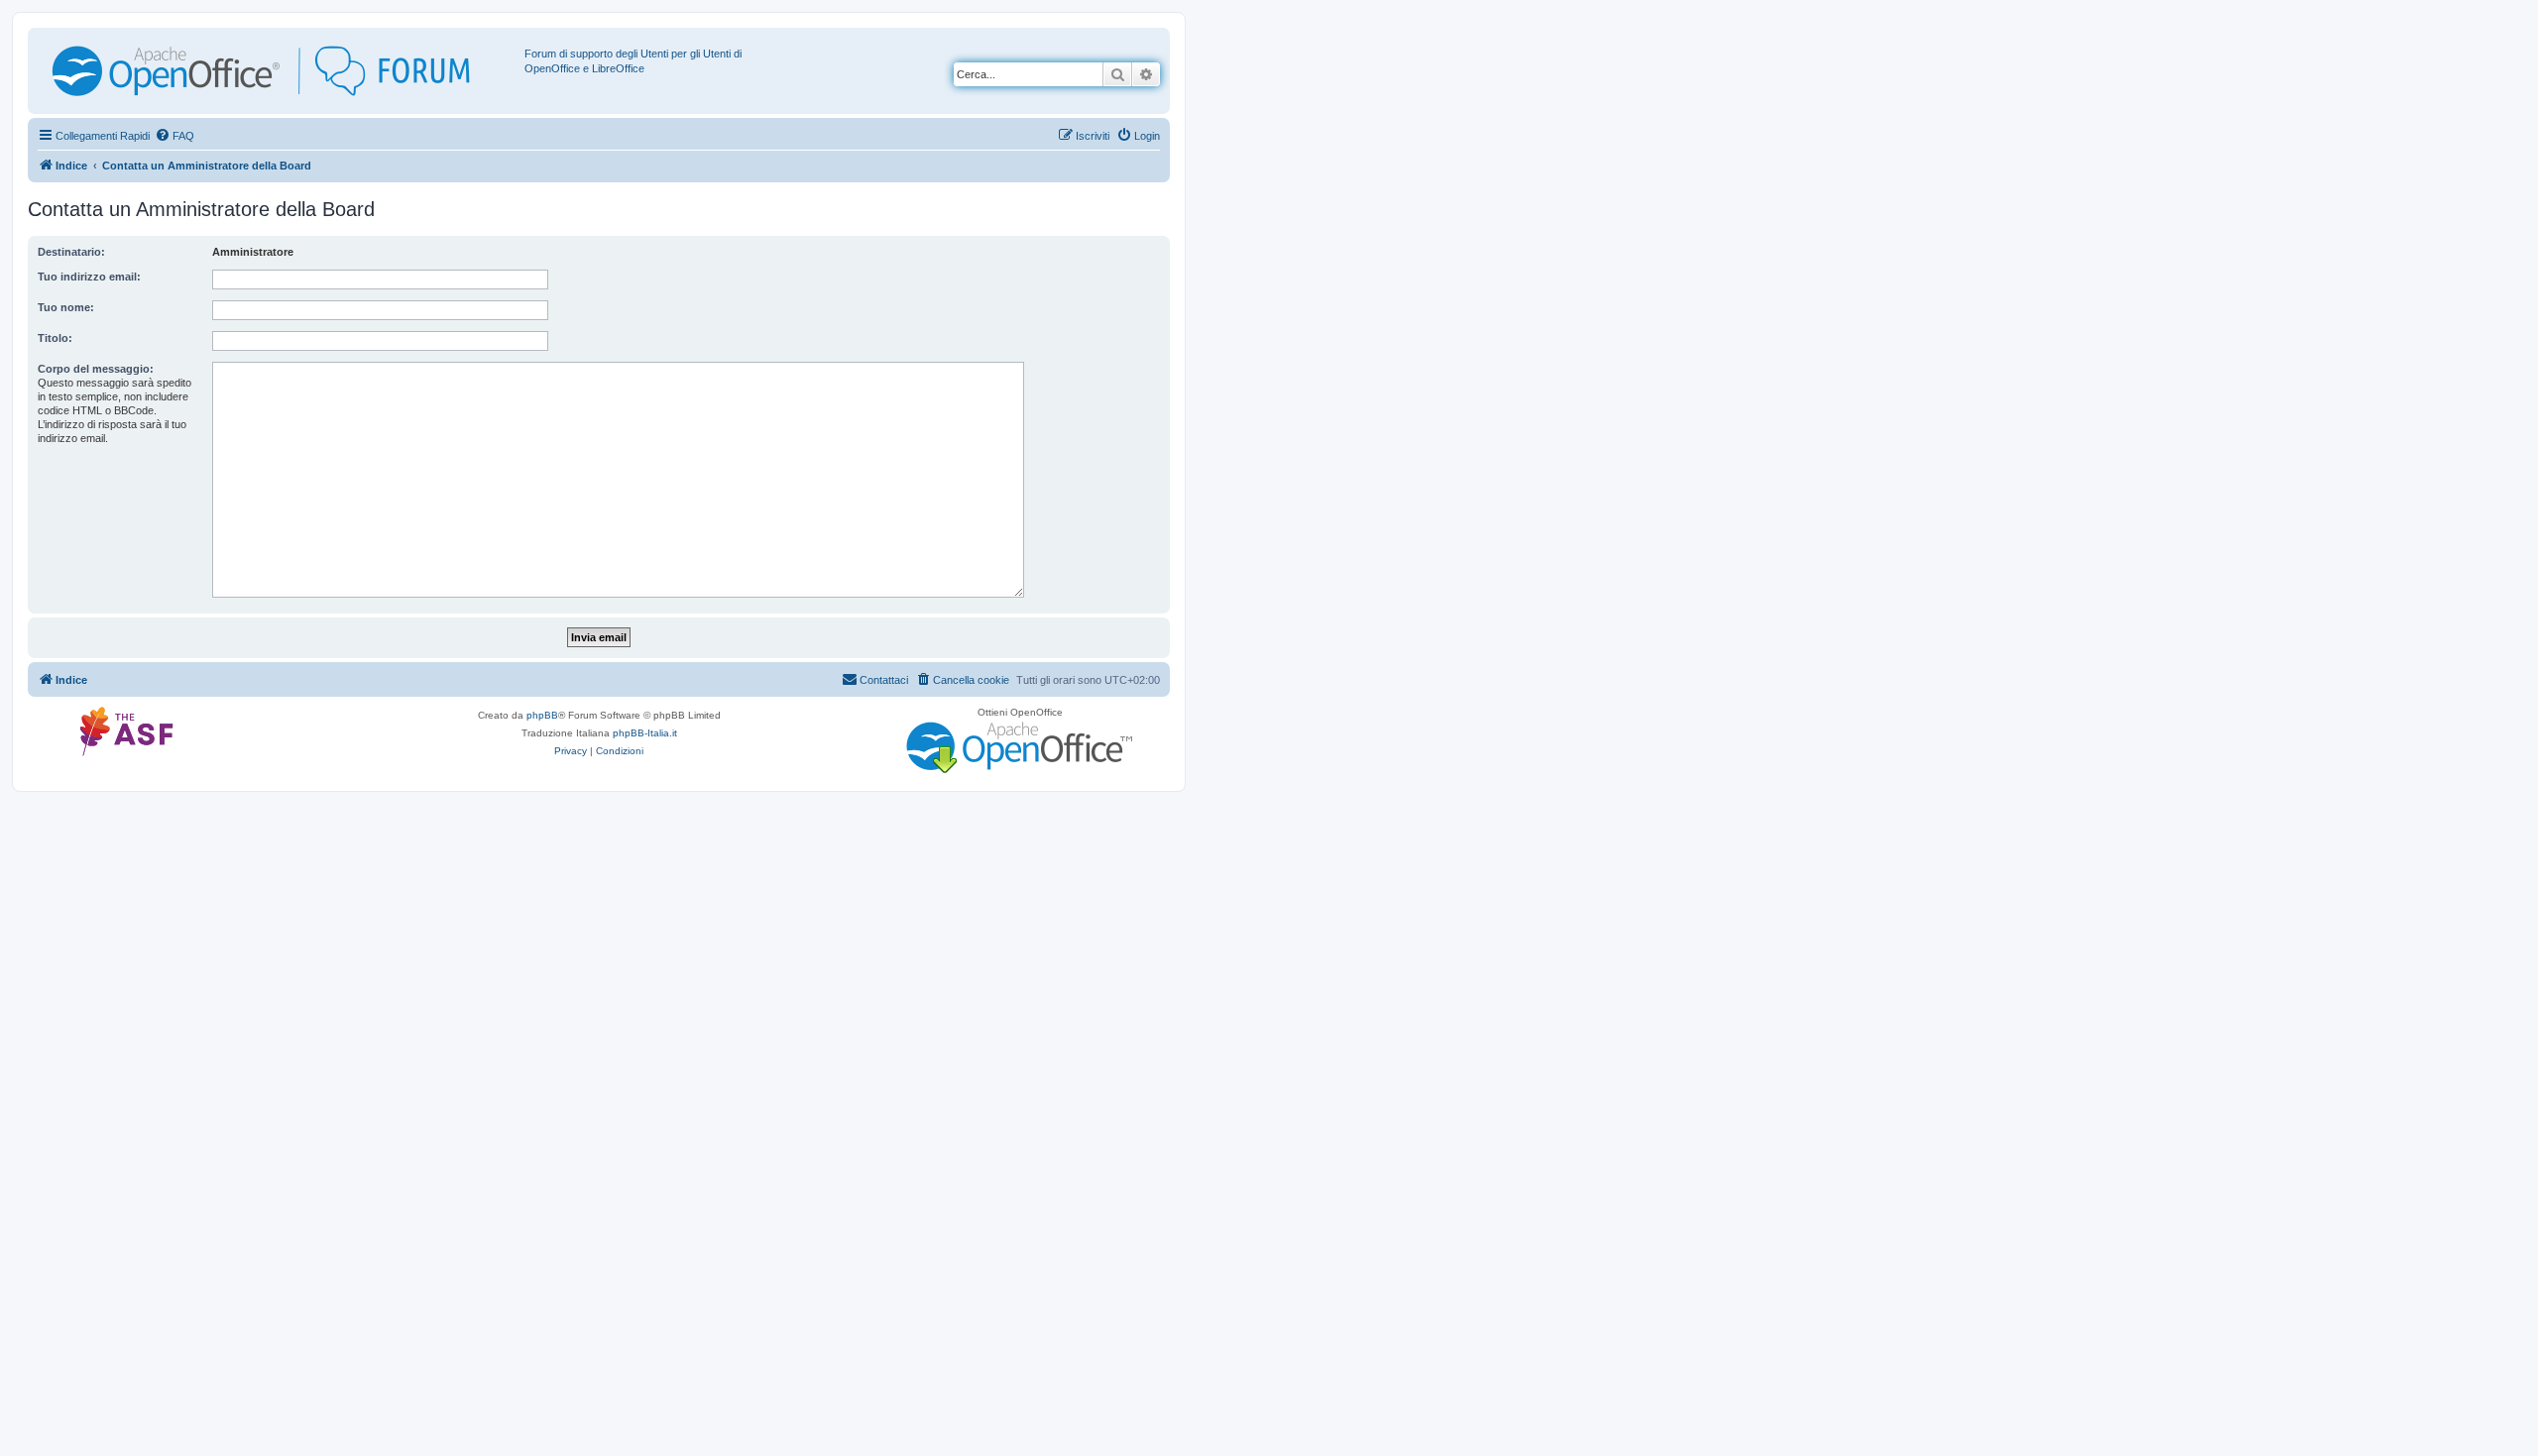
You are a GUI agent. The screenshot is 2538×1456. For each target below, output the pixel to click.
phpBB (542, 715)
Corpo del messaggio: (96, 369)
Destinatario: (71, 252)
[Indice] (279, 71)
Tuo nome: (66, 307)
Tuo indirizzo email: (89, 277)
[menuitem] (174, 136)
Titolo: (55, 338)
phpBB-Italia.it (645, 733)
